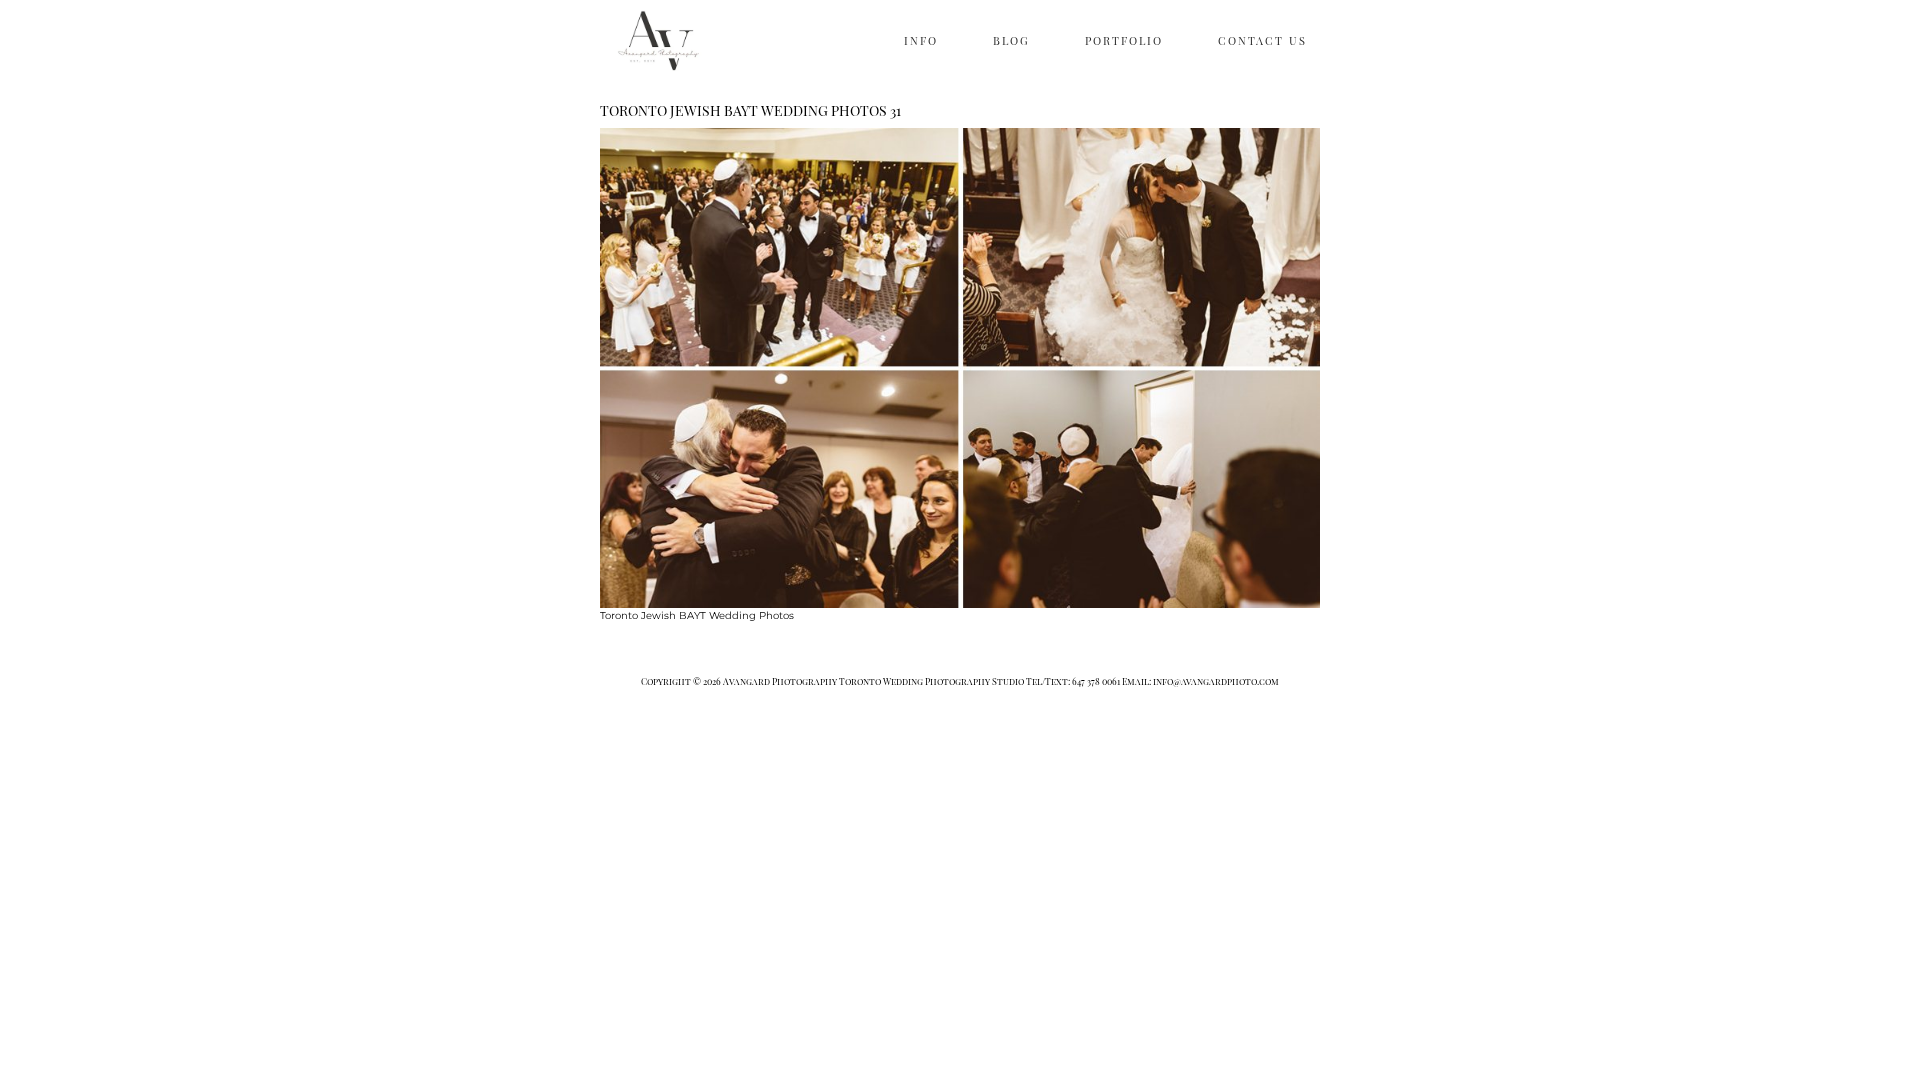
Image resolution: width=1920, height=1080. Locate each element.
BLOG (1011, 40)
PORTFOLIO (1124, 40)
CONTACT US (1262, 40)
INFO (921, 40)
